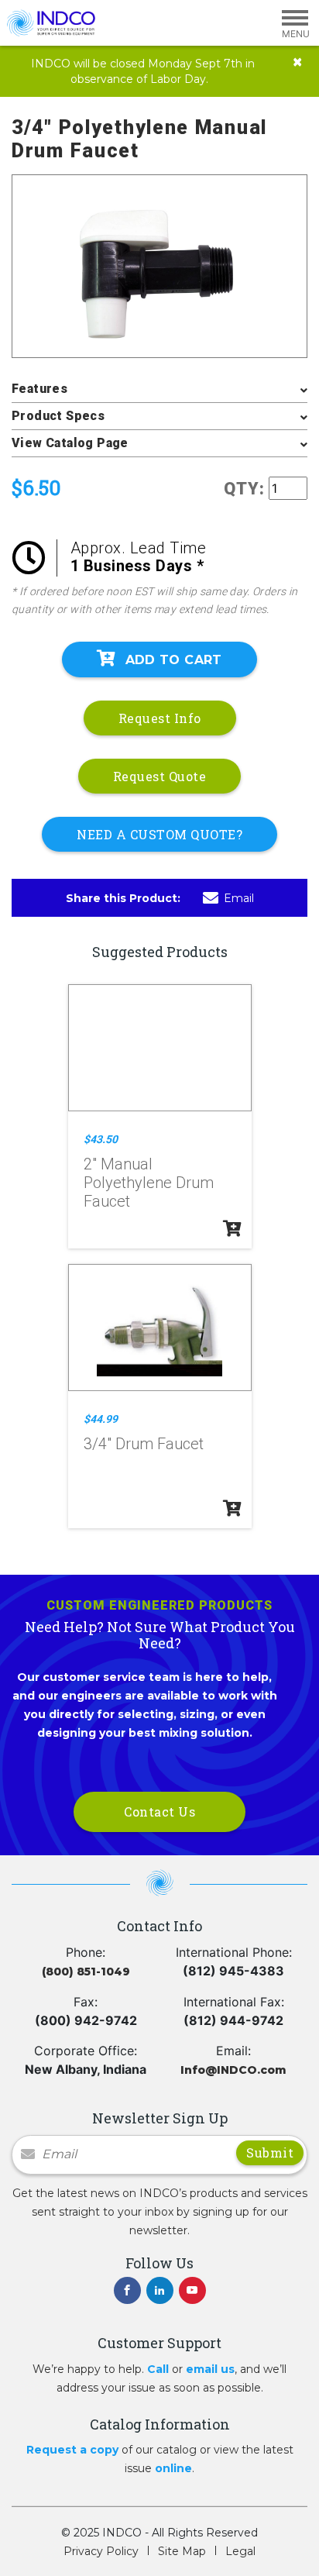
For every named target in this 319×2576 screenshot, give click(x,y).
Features (39, 389)
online (173, 2468)
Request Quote (160, 776)
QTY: (244, 489)
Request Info (160, 718)
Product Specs (58, 416)
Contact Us (159, 1811)
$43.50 (101, 1139)
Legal (240, 2551)
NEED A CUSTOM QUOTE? (159, 834)
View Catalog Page (70, 443)
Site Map (182, 2551)
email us (210, 2369)
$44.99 (101, 1419)
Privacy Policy (101, 2551)
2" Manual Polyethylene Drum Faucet (149, 1183)
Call (158, 2369)
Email (239, 898)
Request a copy (72, 2450)
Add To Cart (174, 660)
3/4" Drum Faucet (144, 1444)
